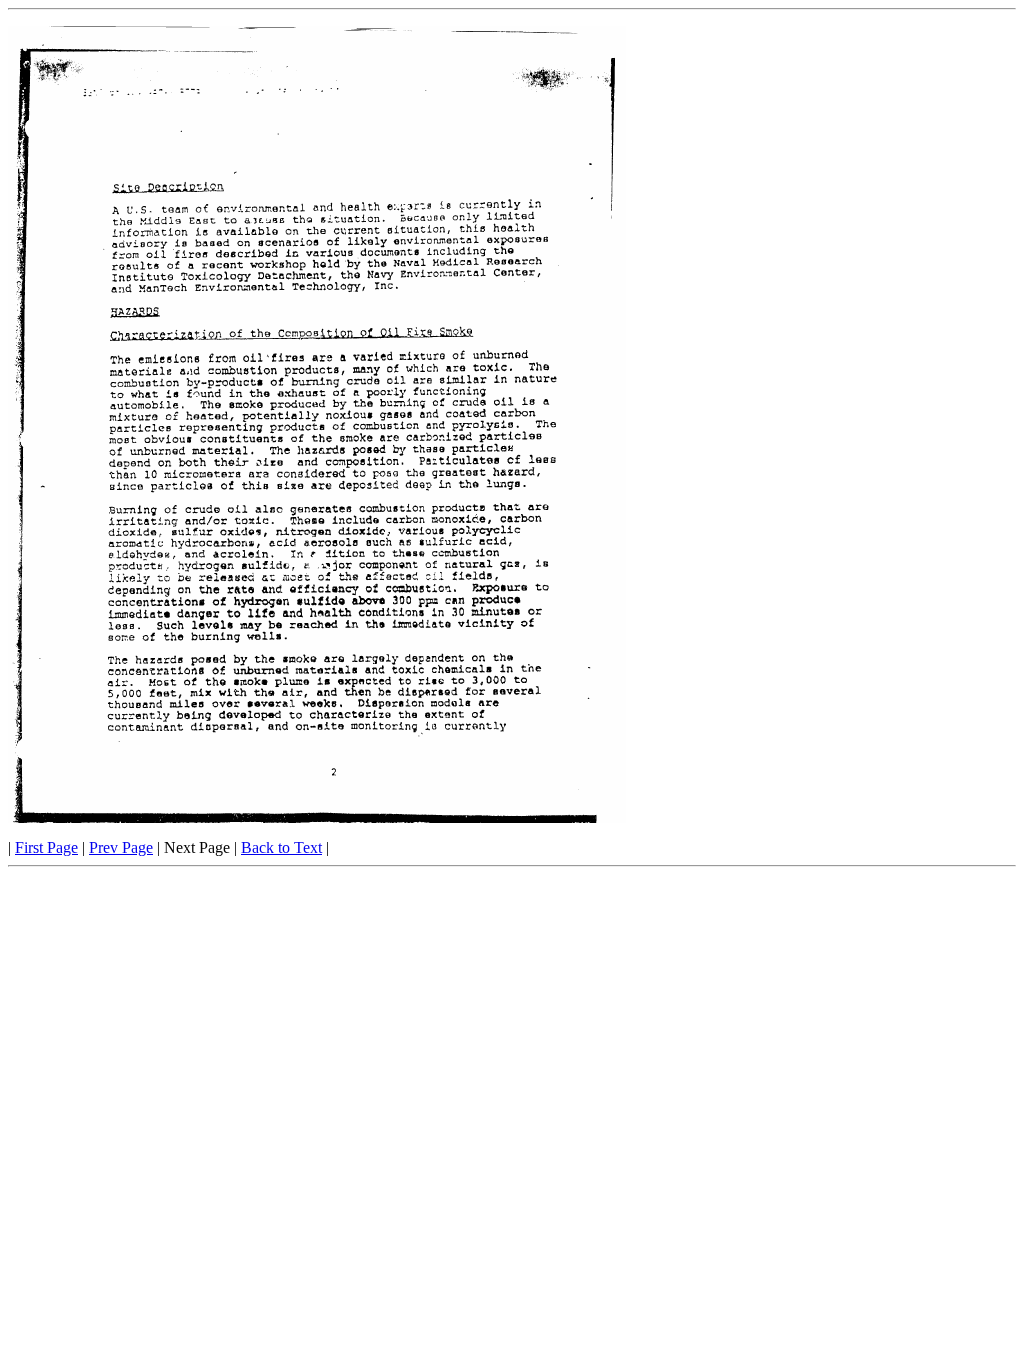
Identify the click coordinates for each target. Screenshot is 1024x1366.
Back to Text (281, 847)
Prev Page (121, 847)
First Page (46, 847)
